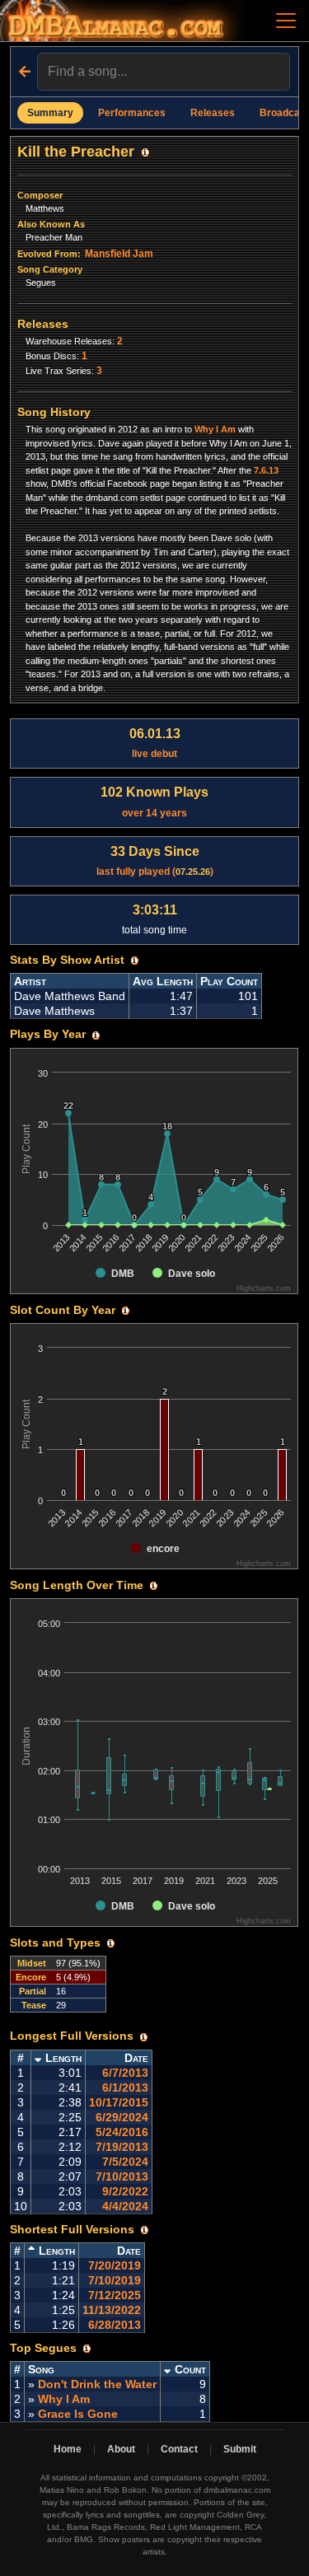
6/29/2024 (122, 2117)
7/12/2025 (115, 2295)
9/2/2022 (125, 2191)
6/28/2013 (115, 2325)
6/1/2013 (125, 2087)
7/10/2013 (122, 2176)
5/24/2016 (122, 2132)
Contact (179, 2449)
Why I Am (215, 429)
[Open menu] (286, 21)
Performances (132, 113)
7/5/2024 (125, 2162)
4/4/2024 (125, 2206)
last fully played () (155, 861)
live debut (155, 743)
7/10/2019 (115, 2280)
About (121, 2449)
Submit (240, 2449)
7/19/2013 (122, 2147)
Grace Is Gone (78, 2414)
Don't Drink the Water (97, 2384)
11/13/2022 (112, 2310)
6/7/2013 (125, 2073)
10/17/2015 (119, 2102)
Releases (213, 113)
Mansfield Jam (119, 254)
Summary (50, 113)
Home (68, 2449)
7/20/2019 (115, 2265)
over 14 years (154, 802)
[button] (145, 152)
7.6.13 (266, 470)
